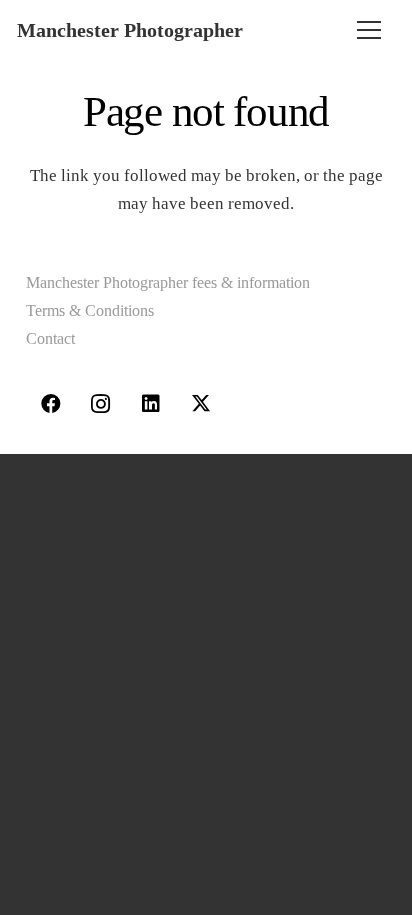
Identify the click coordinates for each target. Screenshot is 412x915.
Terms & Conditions (90, 310)
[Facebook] (51, 404)
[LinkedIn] (151, 404)
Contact (50, 338)
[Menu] (369, 30)
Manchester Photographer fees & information (168, 282)
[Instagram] (101, 404)
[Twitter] (201, 404)
